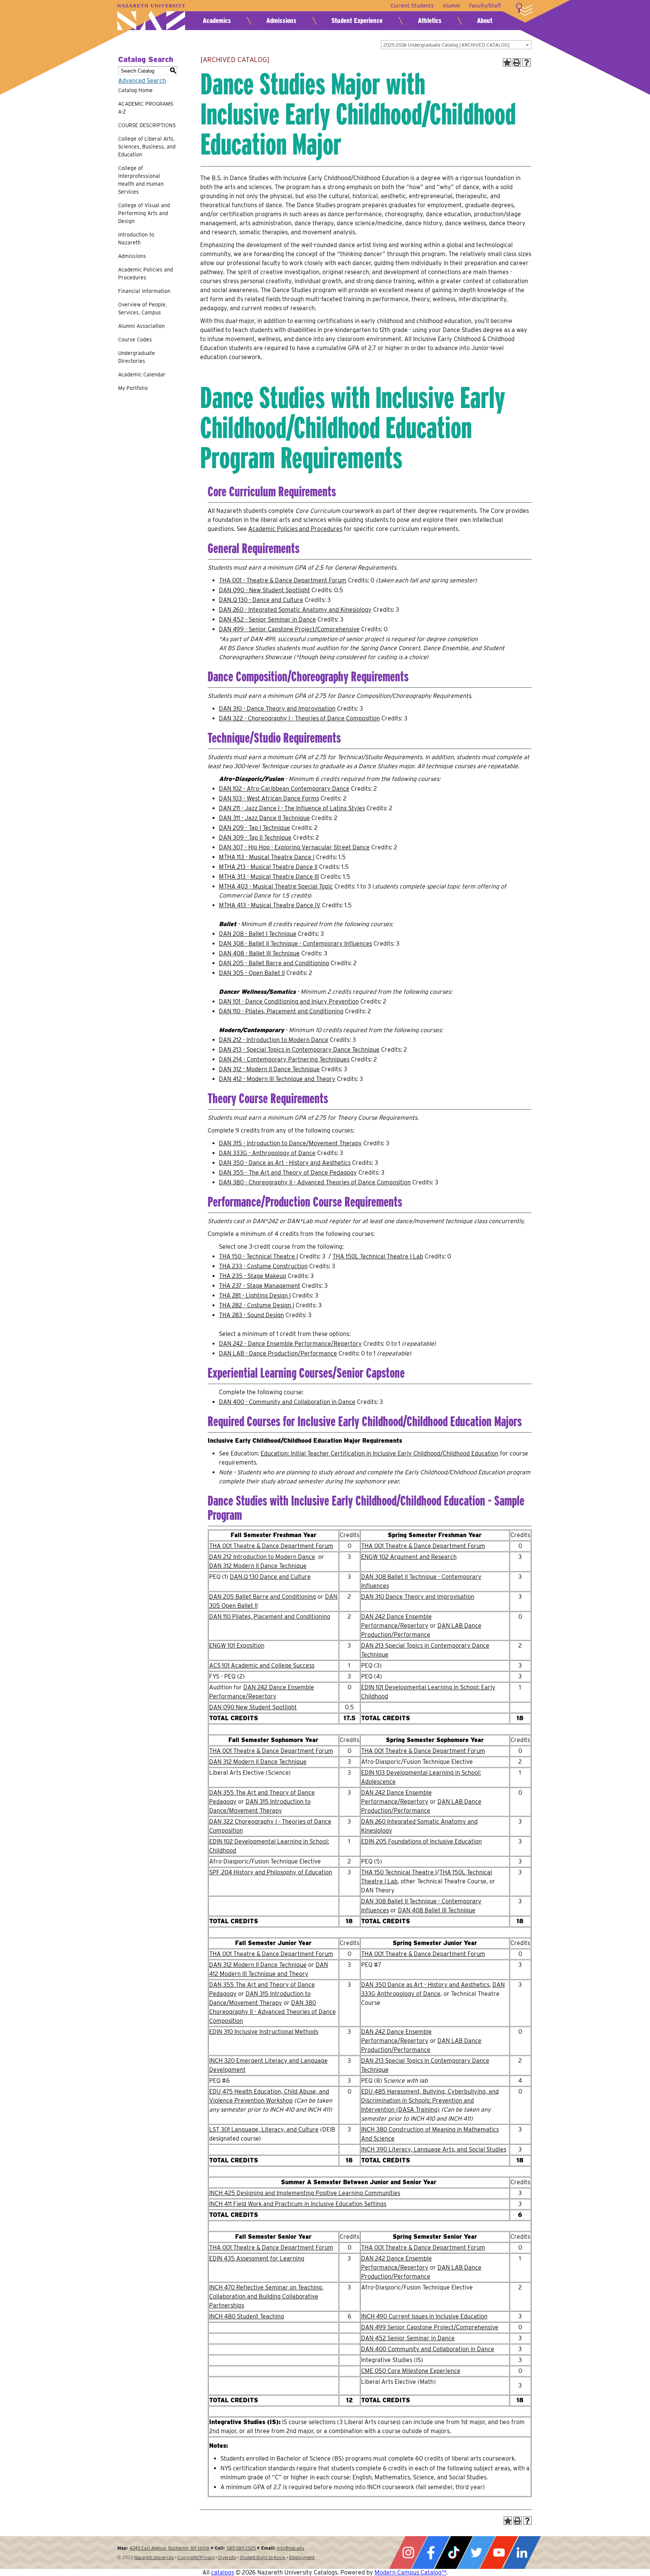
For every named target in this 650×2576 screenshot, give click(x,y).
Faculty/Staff (485, 6)
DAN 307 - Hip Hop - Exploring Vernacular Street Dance (294, 847)
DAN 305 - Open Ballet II (252, 973)
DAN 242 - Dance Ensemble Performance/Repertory (290, 1344)
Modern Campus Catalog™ (410, 2572)
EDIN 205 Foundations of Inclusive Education (421, 1841)
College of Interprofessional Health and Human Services (141, 180)
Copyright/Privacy (196, 2557)
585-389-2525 (241, 2548)
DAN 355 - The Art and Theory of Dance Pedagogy (288, 1173)
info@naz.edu (291, 2548)
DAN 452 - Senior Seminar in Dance (267, 619)
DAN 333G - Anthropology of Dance (267, 1153)
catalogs (222, 2572)
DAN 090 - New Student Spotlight (264, 590)
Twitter (476, 2552)
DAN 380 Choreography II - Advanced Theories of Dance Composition (273, 2012)
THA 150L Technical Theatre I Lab (378, 1256)
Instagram (408, 2552)
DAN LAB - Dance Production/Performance (278, 1353)
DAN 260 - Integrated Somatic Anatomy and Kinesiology (295, 610)
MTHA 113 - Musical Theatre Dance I (267, 857)
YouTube (499, 2552)
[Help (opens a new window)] (527, 62)
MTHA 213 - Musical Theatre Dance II (268, 867)
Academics (217, 20)
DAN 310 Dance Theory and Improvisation (418, 1597)
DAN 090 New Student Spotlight (253, 1707)
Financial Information (144, 291)
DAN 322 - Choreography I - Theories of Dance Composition (299, 718)
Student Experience (357, 20)
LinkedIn (522, 2552)
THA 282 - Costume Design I (257, 1305)
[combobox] (456, 45)
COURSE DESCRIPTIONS (147, 125)
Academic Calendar (142, 374)
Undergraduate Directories (137, 357)
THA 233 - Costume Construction (263, 1266)
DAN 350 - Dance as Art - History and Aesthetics (285, 1163)
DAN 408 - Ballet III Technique (259, 953)
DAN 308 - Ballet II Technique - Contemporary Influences (295, 944)
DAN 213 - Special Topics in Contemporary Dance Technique (299, 1050)
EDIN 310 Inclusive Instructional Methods (264, 2032)
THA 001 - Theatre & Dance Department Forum (283, 580)
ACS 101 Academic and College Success (262, 1666)
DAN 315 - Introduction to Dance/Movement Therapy (290, 1143)
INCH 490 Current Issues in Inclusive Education (424, 2316)
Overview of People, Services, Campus (142, 309)
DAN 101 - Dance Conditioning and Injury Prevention (289, 1001)
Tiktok (454, 2552)
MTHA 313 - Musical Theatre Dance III (269, 877)
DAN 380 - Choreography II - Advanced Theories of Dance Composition (315, 1182)
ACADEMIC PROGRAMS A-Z (146, 108)
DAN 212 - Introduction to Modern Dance (274, 1040)
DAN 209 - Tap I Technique (254, 828)
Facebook (431, 2552)
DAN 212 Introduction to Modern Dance (262, 1557)
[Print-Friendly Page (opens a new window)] (517, 62)
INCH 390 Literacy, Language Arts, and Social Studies (434, 2149)
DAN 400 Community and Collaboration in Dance (428, 2349)
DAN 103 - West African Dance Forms (269, 798)
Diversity (227, 2557)
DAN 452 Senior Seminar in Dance (408, 2338)
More (524, 9)
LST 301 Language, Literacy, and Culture (264, 2129)
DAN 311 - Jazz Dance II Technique (264, 818)
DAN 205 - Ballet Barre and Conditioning (274, 963)
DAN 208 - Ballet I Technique (258, 934)
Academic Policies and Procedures (146, 274)
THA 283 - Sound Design (251, 1315)
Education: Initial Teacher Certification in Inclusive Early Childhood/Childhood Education (380, 1453)
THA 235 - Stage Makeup (253, 1276)
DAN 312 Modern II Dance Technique (258, 1566)
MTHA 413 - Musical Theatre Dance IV (270, 905)
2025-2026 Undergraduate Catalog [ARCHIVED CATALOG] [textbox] (446, 45)
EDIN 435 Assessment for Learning (257, 2258)
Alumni (451, 6)
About (485, 20)
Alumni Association (141, 326)
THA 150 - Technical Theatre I (258, 1256)
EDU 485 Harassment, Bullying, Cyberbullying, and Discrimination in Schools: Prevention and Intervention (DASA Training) (430, 2101)
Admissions (281, 20)
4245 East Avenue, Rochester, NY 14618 (169, 2548)
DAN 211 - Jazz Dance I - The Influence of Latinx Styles (292, 808)
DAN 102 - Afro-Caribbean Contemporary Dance (284, 789)
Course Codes (135, 340)
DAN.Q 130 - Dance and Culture (261, 600)
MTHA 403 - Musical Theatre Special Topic (276, 886)
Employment (302, 2557)
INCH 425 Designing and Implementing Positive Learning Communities (305, 2193)
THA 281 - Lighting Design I (255, 1296)
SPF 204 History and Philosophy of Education (271, 1872)
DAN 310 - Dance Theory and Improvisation (277, 709)
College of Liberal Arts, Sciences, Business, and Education (147, 147)
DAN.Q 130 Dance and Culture (270, 1577)
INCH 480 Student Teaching (247, 2316)
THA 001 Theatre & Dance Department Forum (271, 1546)
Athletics (430, 20)
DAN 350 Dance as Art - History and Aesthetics (425, 1985)
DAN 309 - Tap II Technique (255, 838)
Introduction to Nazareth (136, 239)
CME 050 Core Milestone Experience (411, 2371)
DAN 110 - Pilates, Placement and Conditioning (281, 1011)
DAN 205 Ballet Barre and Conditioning (263, 1597)
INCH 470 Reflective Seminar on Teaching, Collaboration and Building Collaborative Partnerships (266, 2296)
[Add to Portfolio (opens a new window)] (507, 62)
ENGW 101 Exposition (237, 1646)
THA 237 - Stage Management (260, 1286)
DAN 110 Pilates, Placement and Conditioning (270, 1617)
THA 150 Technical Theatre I (399, 1872)
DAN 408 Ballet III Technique (437, 1910)
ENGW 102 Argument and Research (409, 1557)
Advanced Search (142, 81)
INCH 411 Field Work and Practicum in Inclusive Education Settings (298, 2204)
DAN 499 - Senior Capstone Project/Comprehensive (289, 629)
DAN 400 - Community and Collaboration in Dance (287, 1402)
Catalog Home (135, 90)
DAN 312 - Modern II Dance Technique (269, 1069)
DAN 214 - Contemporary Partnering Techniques (284, 1059)
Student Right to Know (263, 2557)
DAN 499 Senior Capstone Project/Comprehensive (430, 2327)
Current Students (412, 6)
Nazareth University (151, 17)
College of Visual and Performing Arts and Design (144, 213)
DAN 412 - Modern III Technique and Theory (277, 1079)
